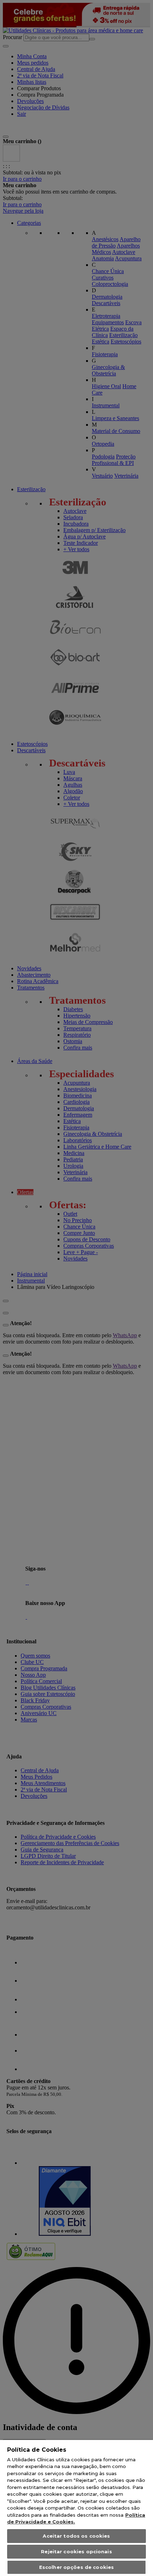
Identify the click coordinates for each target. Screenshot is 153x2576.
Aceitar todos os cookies (76, 2536)
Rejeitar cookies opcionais (76, 2551)
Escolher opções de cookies (76, 2567)
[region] (76, 2508)
